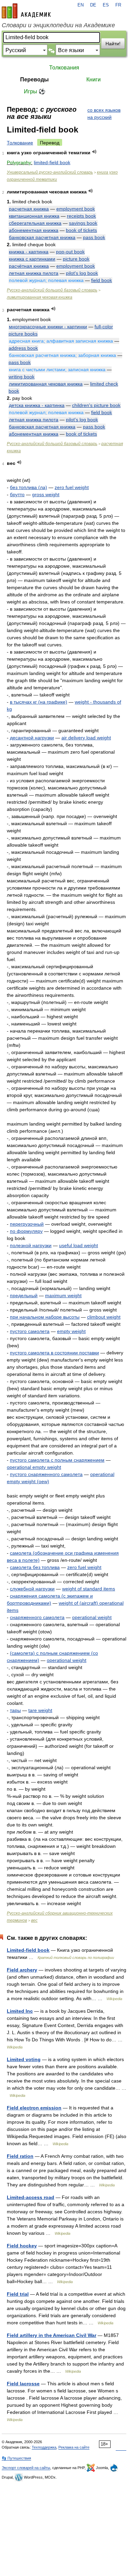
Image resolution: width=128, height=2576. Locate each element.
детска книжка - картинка (37, 405)
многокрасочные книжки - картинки (48, 327)
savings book (83, 223)
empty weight (71, 1331)
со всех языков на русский (104, 114)
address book (23, 348)
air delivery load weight (86, 738)
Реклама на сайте (74, 2447)
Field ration (20, 2156)
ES (106, 5)
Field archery (22, 1970)
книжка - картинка (29, 252)
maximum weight (63, 1295)
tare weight (40, 1710)
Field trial (18, 2294)
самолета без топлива (35, 1567)
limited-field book (52, 162)
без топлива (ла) (29, 487)
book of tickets (81, 230)
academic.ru (26, 11)
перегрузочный (27, 1224)
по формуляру (26, 1231)
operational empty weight (34, 1467)
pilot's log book (82, 273)
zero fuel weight (72, 487)
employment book (76, 209)
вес (34, 1920)
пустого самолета (30, 1331)
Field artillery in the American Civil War (52, 2335)
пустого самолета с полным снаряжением (57, 1460)
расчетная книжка (29, 209)
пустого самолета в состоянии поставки (54, 1353)
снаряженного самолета (37, 1617)
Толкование (20, 143)
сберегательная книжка (35, 223)
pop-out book (70, 252)
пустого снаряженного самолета (46, 1474)
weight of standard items (89, 1589)
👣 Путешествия (16, 2458)
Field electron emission (34, 2108)
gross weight (46, 494)
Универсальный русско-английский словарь (50, 172)
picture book (76, 259)
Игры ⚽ (35, 91)
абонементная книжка (34, 230)
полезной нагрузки (31, 1245)
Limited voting (24, 2059)
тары (15, 1710)
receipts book (81, 216)
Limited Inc (20, 2011)
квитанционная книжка (34, 216)
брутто (17, 494)
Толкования (64, 68)
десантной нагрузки (32, 738)
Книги (94, 80)
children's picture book (96, 405)
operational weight (92, 1617)
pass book (94, 237)
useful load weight (79, 1245)
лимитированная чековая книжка (40, 297)
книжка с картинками (32, 259)
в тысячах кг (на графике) (39, 702)
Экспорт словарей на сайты (26, 2468)
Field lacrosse (23, 2384)
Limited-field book (28, 1950)
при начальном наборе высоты (45, 1317)
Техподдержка (44, 2447)
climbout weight (104, 1317)
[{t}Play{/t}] (94, 152)
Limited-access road (31, 2197)
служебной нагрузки (32, 1589)
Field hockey (22, 2246)
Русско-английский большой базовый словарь (52, 290)
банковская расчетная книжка (42, 237)
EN (81, 5)
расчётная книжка (29, 266)
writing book (22, 377)
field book (102, 280)
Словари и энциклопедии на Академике (58, 25)
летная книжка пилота (34, 273)
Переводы (34, 80)
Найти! (113, 44)
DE (93, 5)
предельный (24, 1295)
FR (118, 5)
